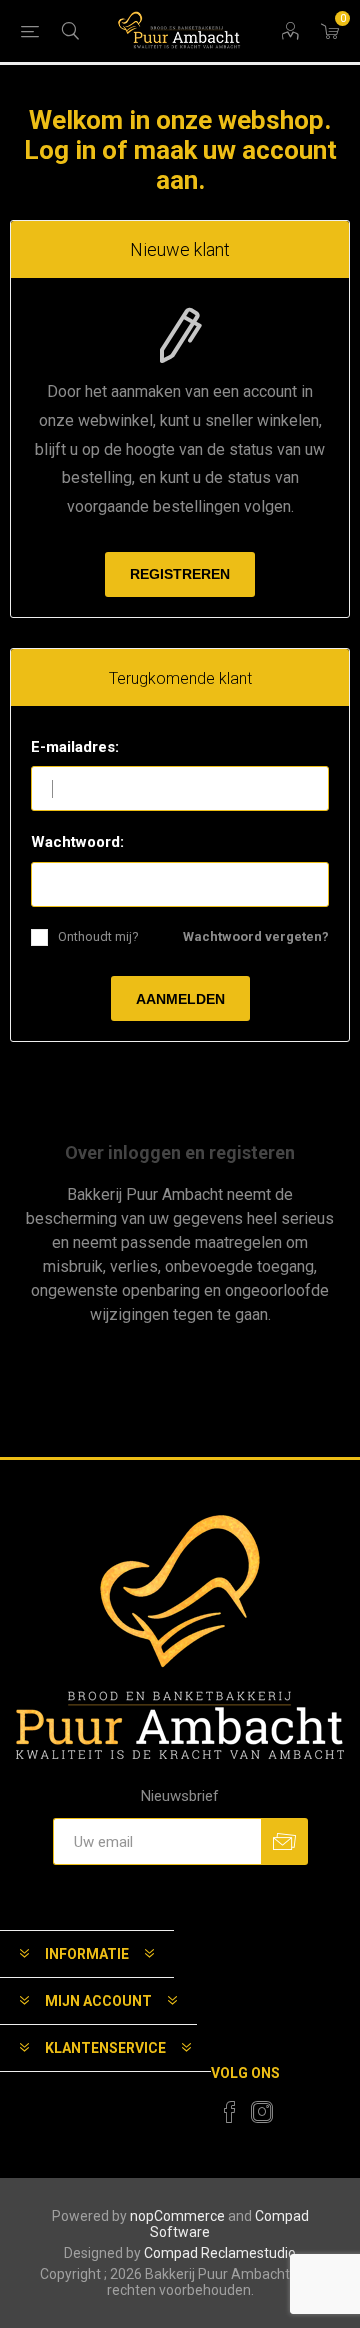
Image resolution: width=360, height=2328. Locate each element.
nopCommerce (177, 2216)
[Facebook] (230, 2112)
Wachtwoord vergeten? (256, 936)
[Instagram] (262, 2112)
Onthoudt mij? (98, 936)
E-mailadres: (75, 747)
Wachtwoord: (77, 842)
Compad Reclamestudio (220, 2253)
